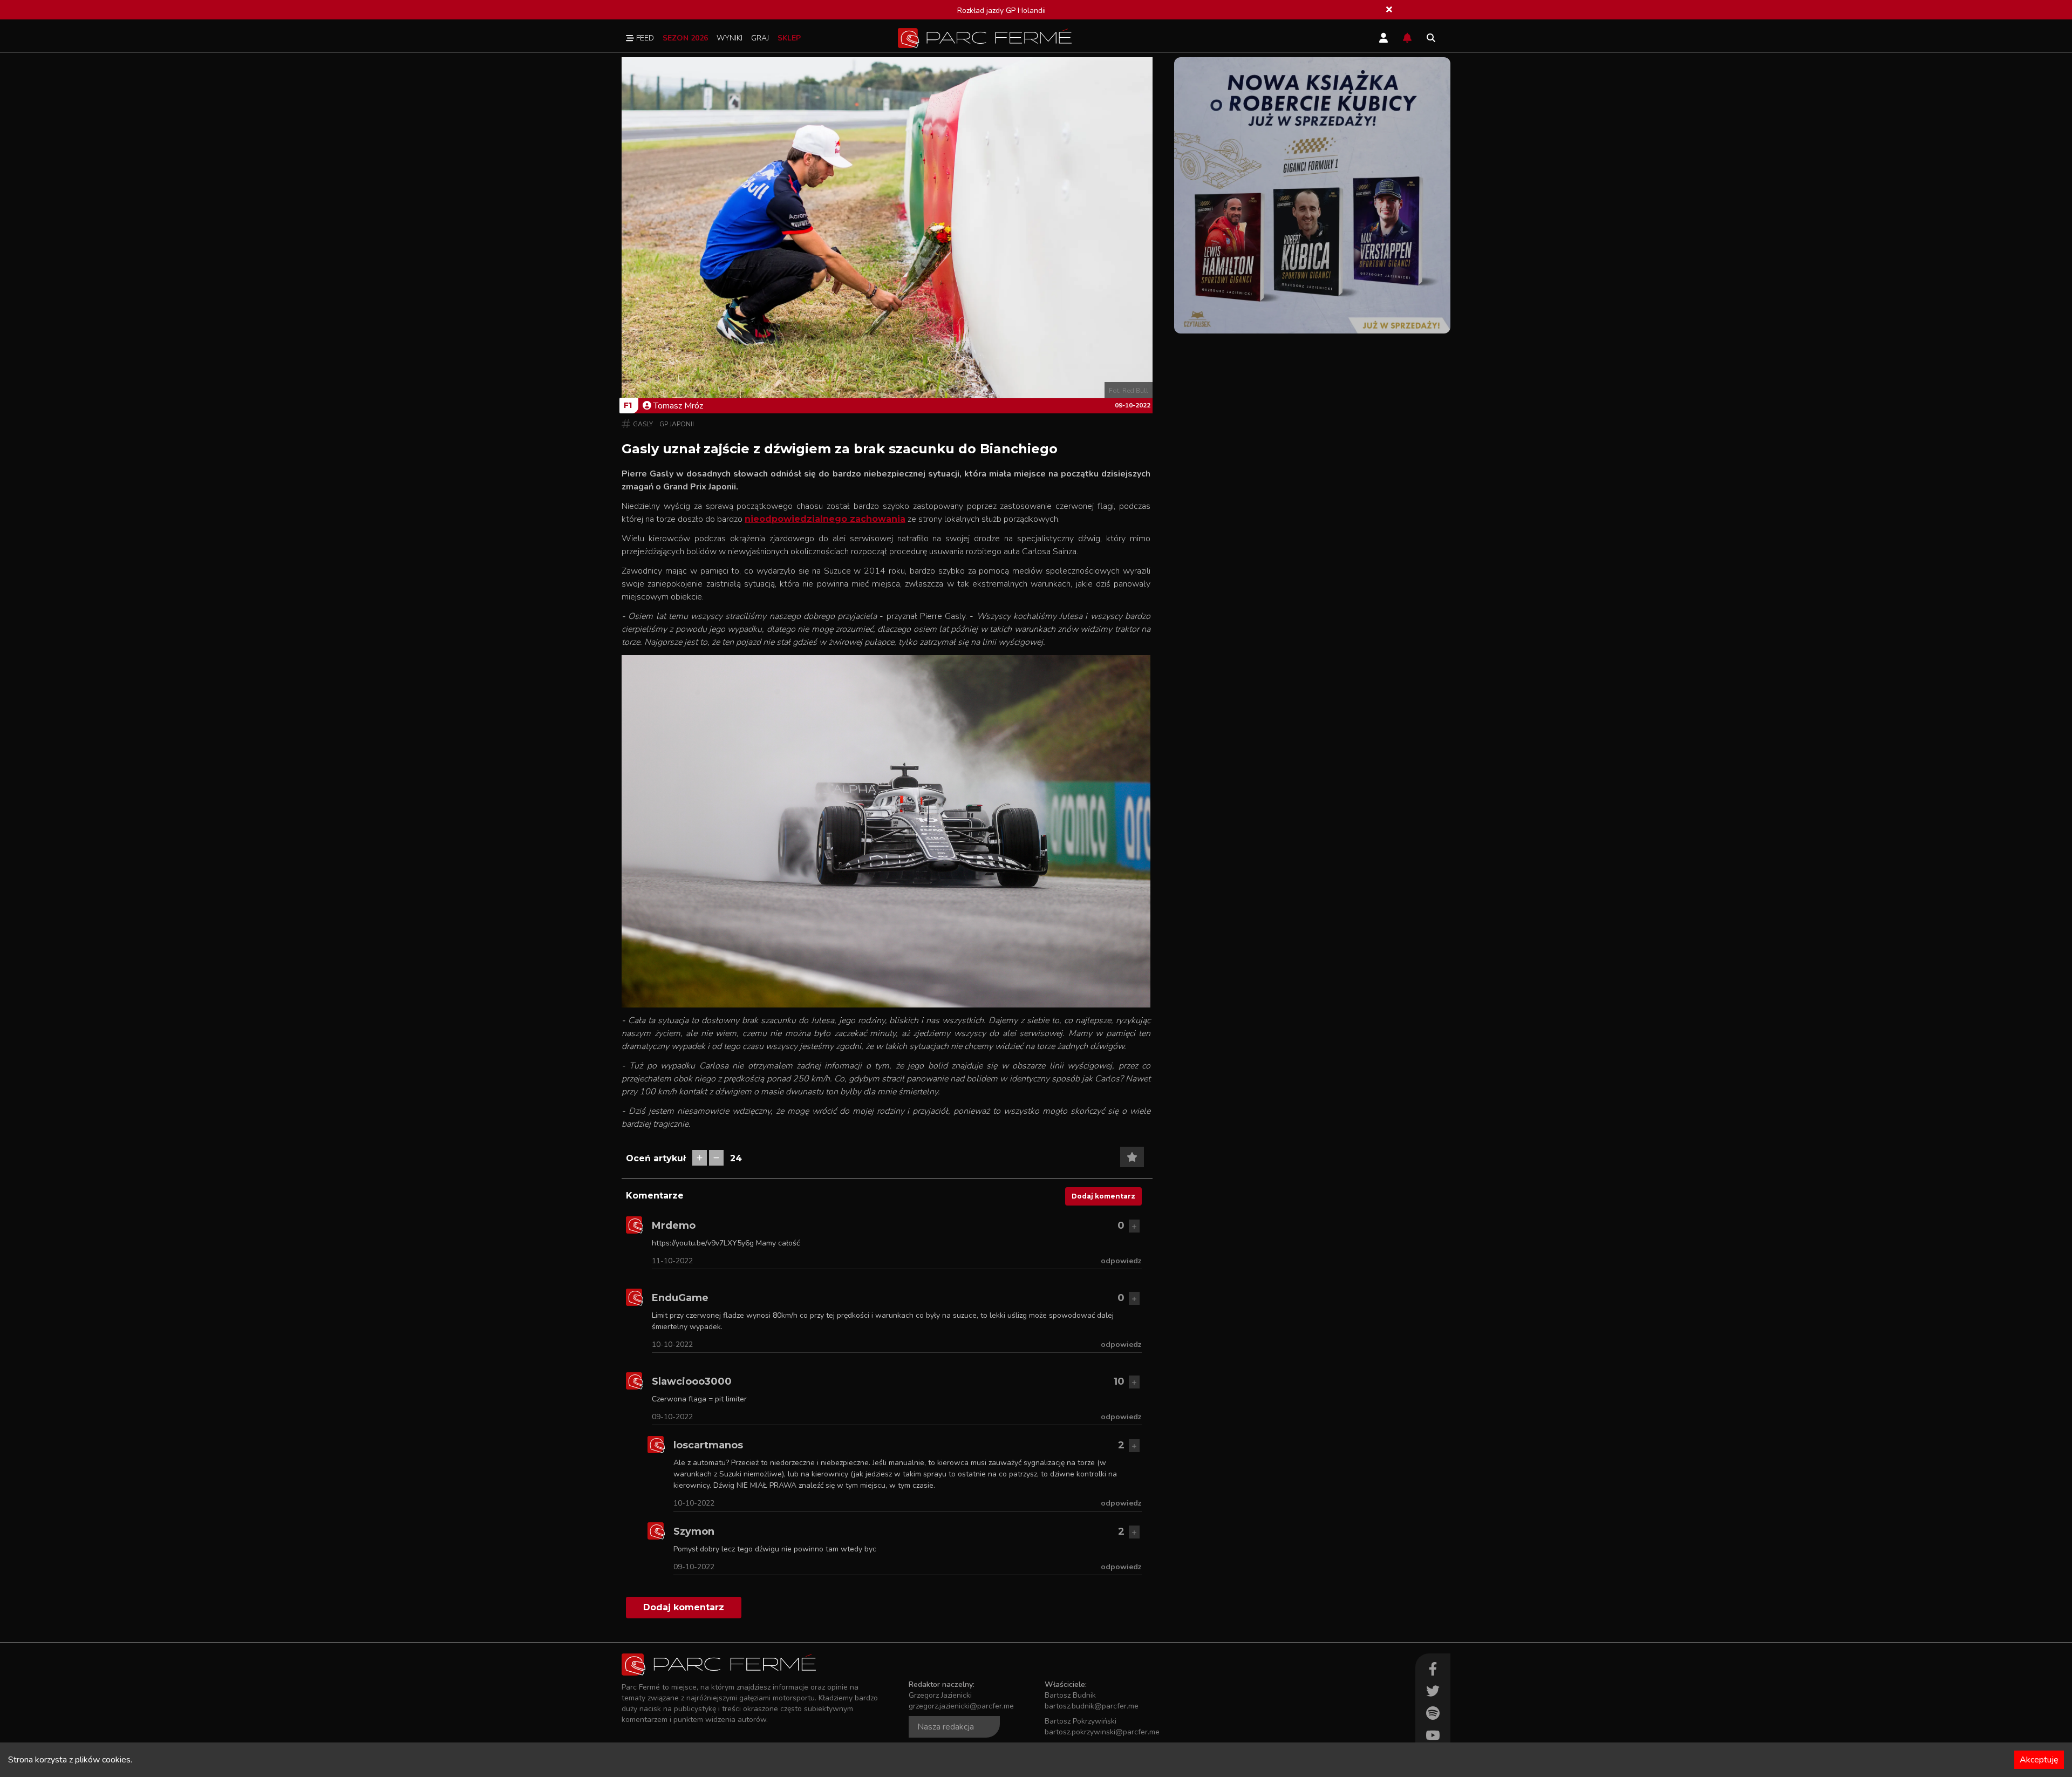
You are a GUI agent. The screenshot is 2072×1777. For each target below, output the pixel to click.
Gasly (643, 424)
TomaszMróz (678, 406)
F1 (628, 405)
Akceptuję (2039, 1760)
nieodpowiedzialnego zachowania (825, 519)
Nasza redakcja (946, 1727)
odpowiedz (1121, 1261)
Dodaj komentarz (1103, 1196)
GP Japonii (677, 424)
